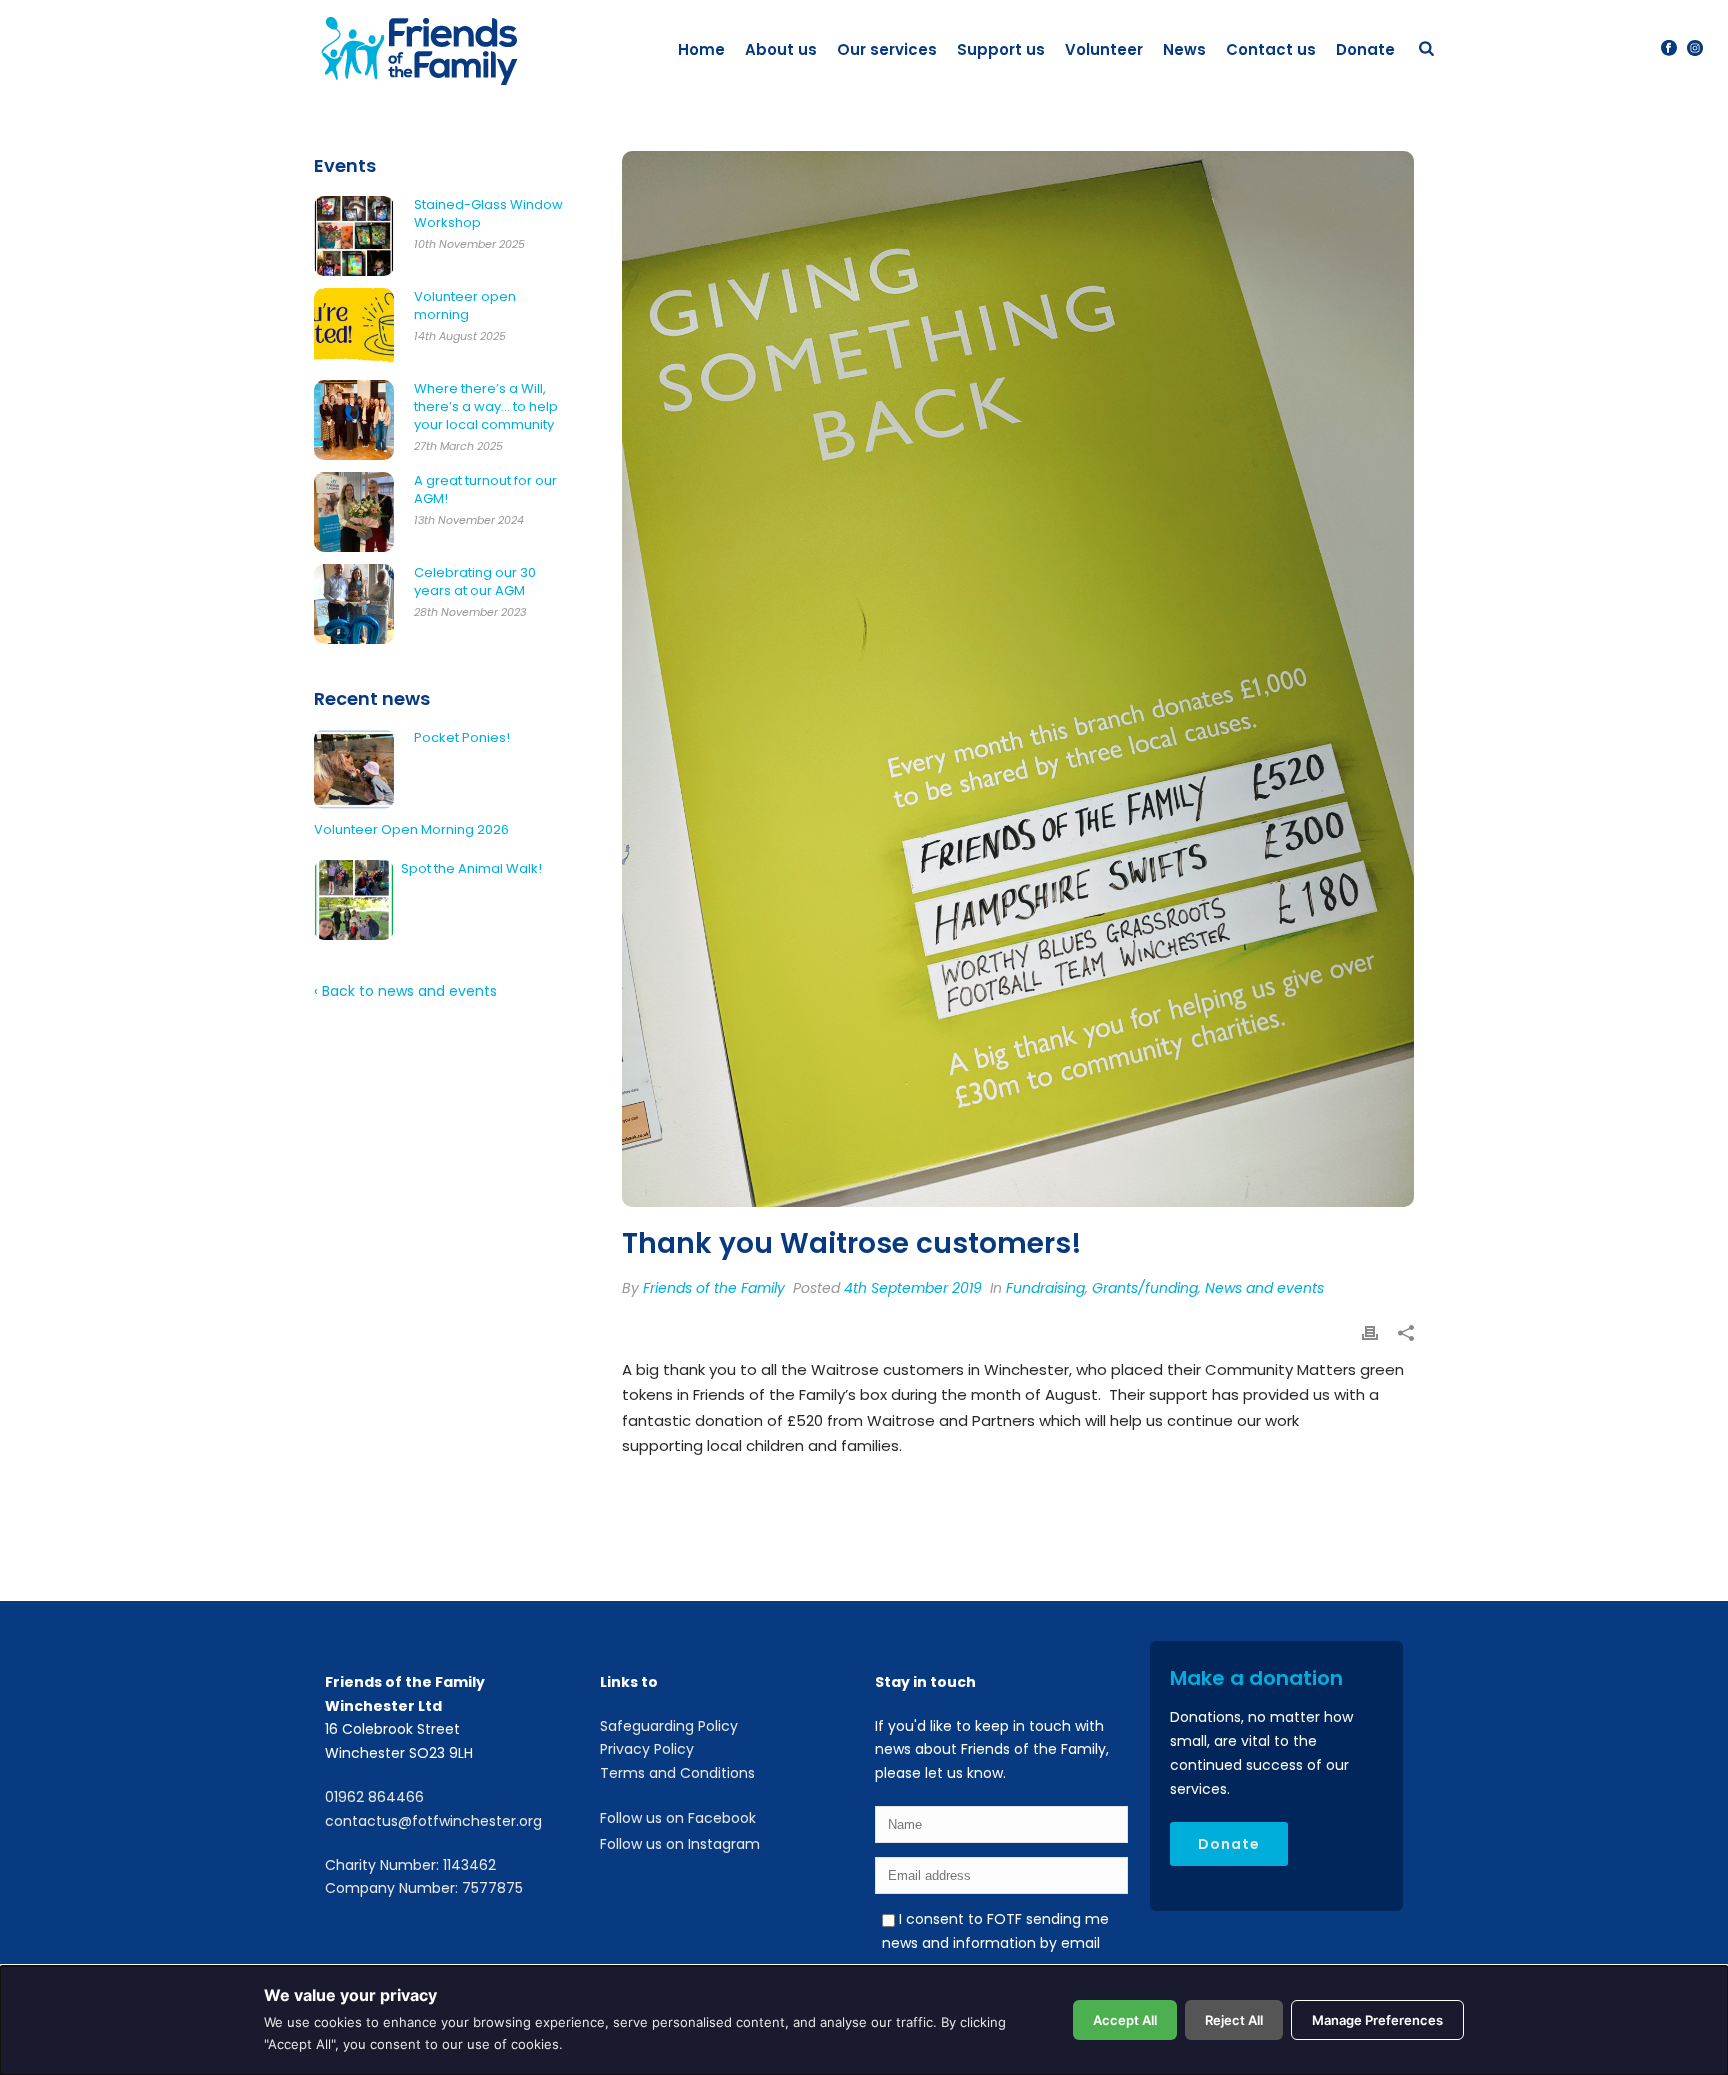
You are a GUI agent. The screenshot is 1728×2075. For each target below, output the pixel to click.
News (1184, 49)
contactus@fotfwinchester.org (433, 1821)
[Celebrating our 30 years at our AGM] (354, 604)
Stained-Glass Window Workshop (488, 214)
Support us (1001, 49)
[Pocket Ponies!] (354, 769)
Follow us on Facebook (678, 1818)
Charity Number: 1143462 (410, 1865)
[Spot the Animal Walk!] (354, 900)
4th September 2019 (913, 1288)
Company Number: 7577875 (424, 1888)
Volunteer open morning (465, 306)
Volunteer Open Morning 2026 (411, 830)
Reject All (1234, 2020)
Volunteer (1104, 49)
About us (781, 49)
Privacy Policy (647, 1749)
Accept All (1125, 2020)
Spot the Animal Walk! (471, 869)
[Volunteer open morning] (354, 328)
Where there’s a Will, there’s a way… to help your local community (486, 407)
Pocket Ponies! (462, 738)
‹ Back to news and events (405, 991)
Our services (887, 49)
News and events (1264, 1288)
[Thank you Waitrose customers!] (1018, 679)
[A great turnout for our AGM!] (354, 512)
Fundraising (1045, 1288)
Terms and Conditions (677, 1773)
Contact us (1271, 49)
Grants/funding (1145, 1288)
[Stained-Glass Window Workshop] (354, 236)
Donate (1365, 49)
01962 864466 (374, 1797)
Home (701, 49)
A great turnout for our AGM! (485, 490)
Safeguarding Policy (669, 1726)
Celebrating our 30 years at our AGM (475, 582)
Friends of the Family (714, 1288)
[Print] (1370, 1334)
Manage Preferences (1377, 2020)
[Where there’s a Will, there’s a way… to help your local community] (354, 420)
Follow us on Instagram (680, 1844)
